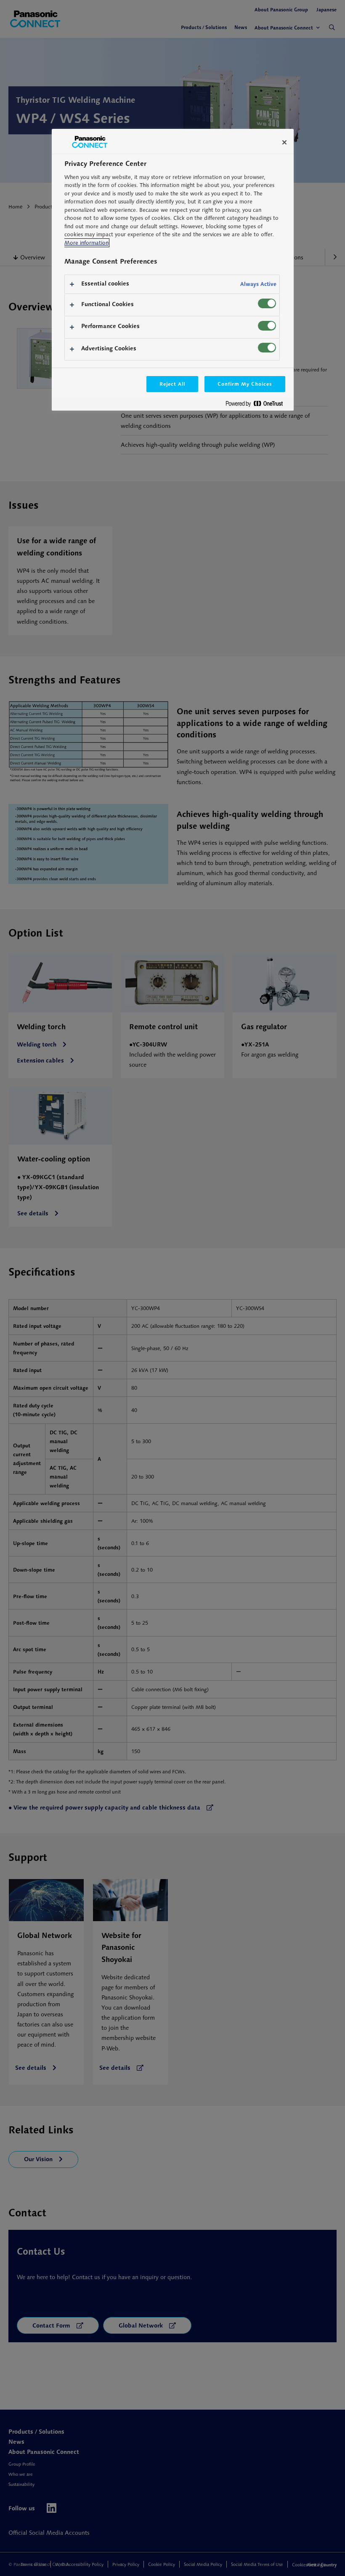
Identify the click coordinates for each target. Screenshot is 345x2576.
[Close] (284, 142)
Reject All (172, 384)
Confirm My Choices (245, 384)
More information (86, 243)
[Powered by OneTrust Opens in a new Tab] (257, 405)
